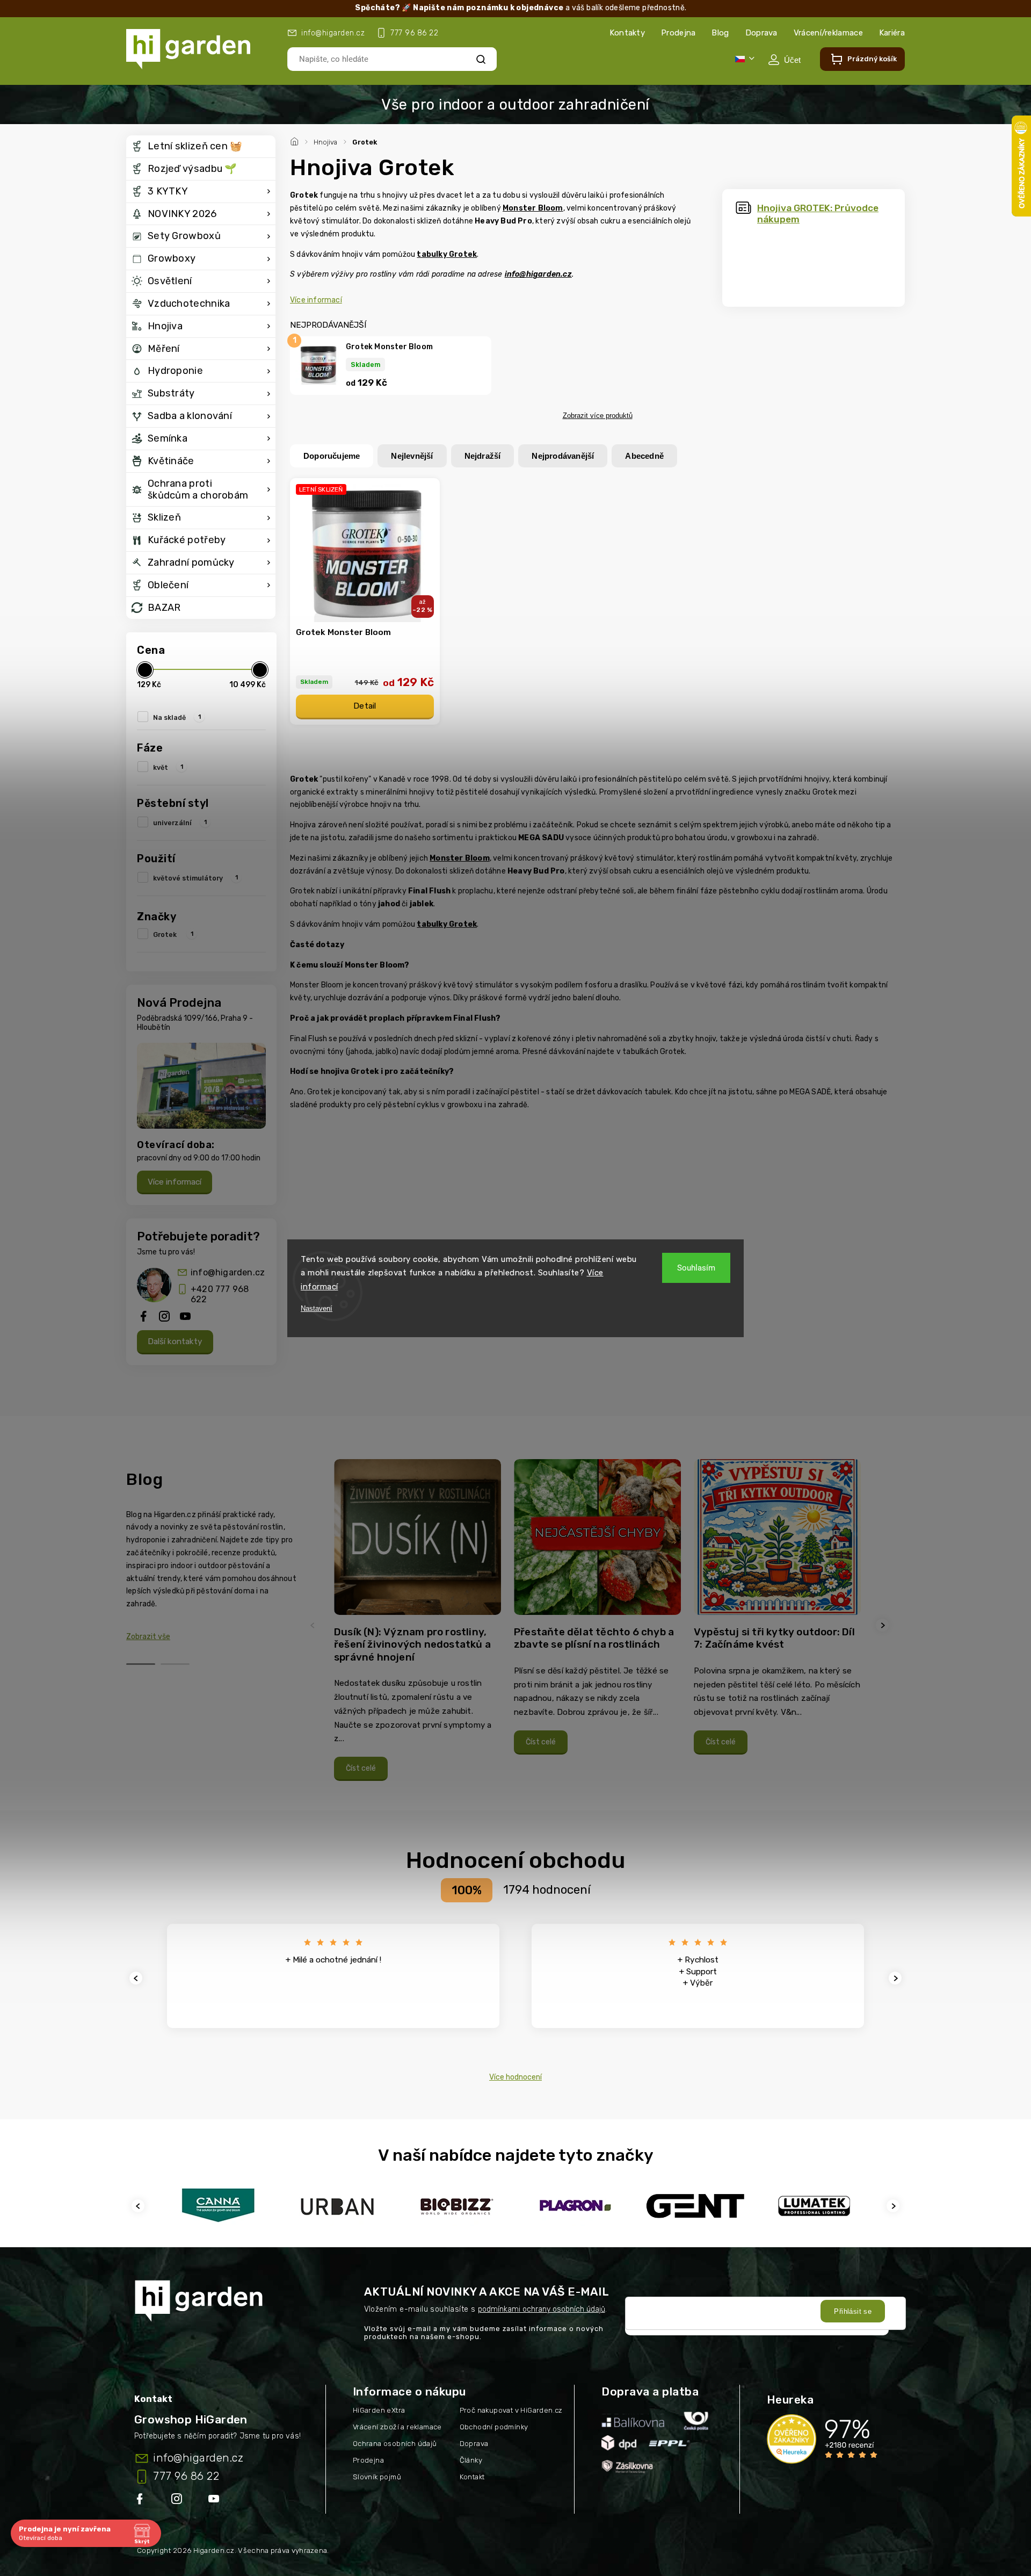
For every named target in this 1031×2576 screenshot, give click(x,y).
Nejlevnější (412, 456)
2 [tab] (175, 1664)
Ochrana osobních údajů (395, 2444)
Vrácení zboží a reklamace (397, 2427)
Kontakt (472, 2477)
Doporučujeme (332, 456)
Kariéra (892, 33)
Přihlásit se (853, 2311)
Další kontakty (175, 1341)
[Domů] (296, 140)
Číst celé (361, 1768)
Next (884, 1625)
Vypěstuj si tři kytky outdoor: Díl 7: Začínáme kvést (774, 1638)
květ (168, 767)
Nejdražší (483, 456)
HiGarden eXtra (379, 2410)
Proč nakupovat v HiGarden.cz (511, 2410)
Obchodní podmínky (494, 2427)
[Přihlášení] (784, 60)
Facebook (141, 2501)
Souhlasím (696, 1268)
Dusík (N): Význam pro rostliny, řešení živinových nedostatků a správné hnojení (412, 1644)
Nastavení (317, 1308)
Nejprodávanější (563, 456)
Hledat (481, 59)
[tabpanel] (418, 1625)
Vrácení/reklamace (828, 33)
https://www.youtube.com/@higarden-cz (218, 2501)
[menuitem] (201, 147)
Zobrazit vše (148, 1637)
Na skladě (177, 717)
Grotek (173, 934)
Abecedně (644, 456)
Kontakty (627, 33)
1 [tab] (141, 1664)
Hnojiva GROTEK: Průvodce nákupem (818, 214)
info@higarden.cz (228, 1272)
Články (471, 2460)
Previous (314, 1625)
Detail (365, 706)
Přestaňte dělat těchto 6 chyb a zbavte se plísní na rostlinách (594, 1638)
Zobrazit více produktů (598, 416)
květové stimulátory (195, 878)
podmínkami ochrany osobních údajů (542, 2309)
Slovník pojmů (377, 2477)
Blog (720, 33)
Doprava (761, 33)
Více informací (175, 1182)
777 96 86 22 (186, 2476)
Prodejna (678, 33)
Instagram (178, 2501)
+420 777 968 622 (220, 1294)
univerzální (180, 822)
